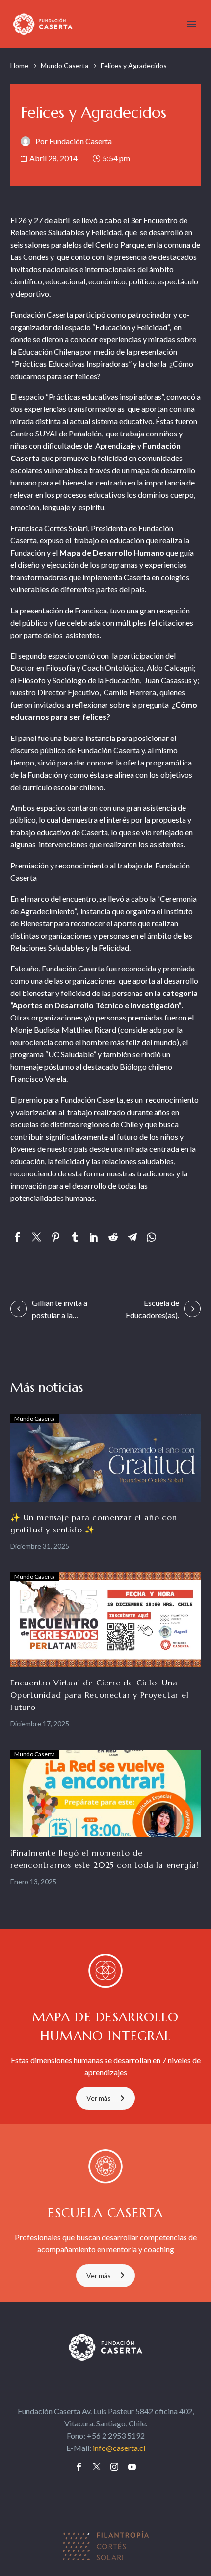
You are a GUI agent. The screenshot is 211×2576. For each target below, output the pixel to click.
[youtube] (132, 2467)
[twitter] (97, 2467)
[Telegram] (132, 1237)
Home (19, 65)
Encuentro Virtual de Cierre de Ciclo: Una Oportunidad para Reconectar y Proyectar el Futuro (100, 1695)
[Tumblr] (75, 1237)
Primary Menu (192, 24)
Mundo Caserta (65, 65)
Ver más (99, 2098)
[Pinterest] (56, 1237)
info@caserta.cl (119, 2448)
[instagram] (114, 2467)
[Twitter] (37, 1237)
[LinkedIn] (94, 1237)
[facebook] (79, 2467)
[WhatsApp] (151, 1237)
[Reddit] (113, 1237)
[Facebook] (17, 1237)
